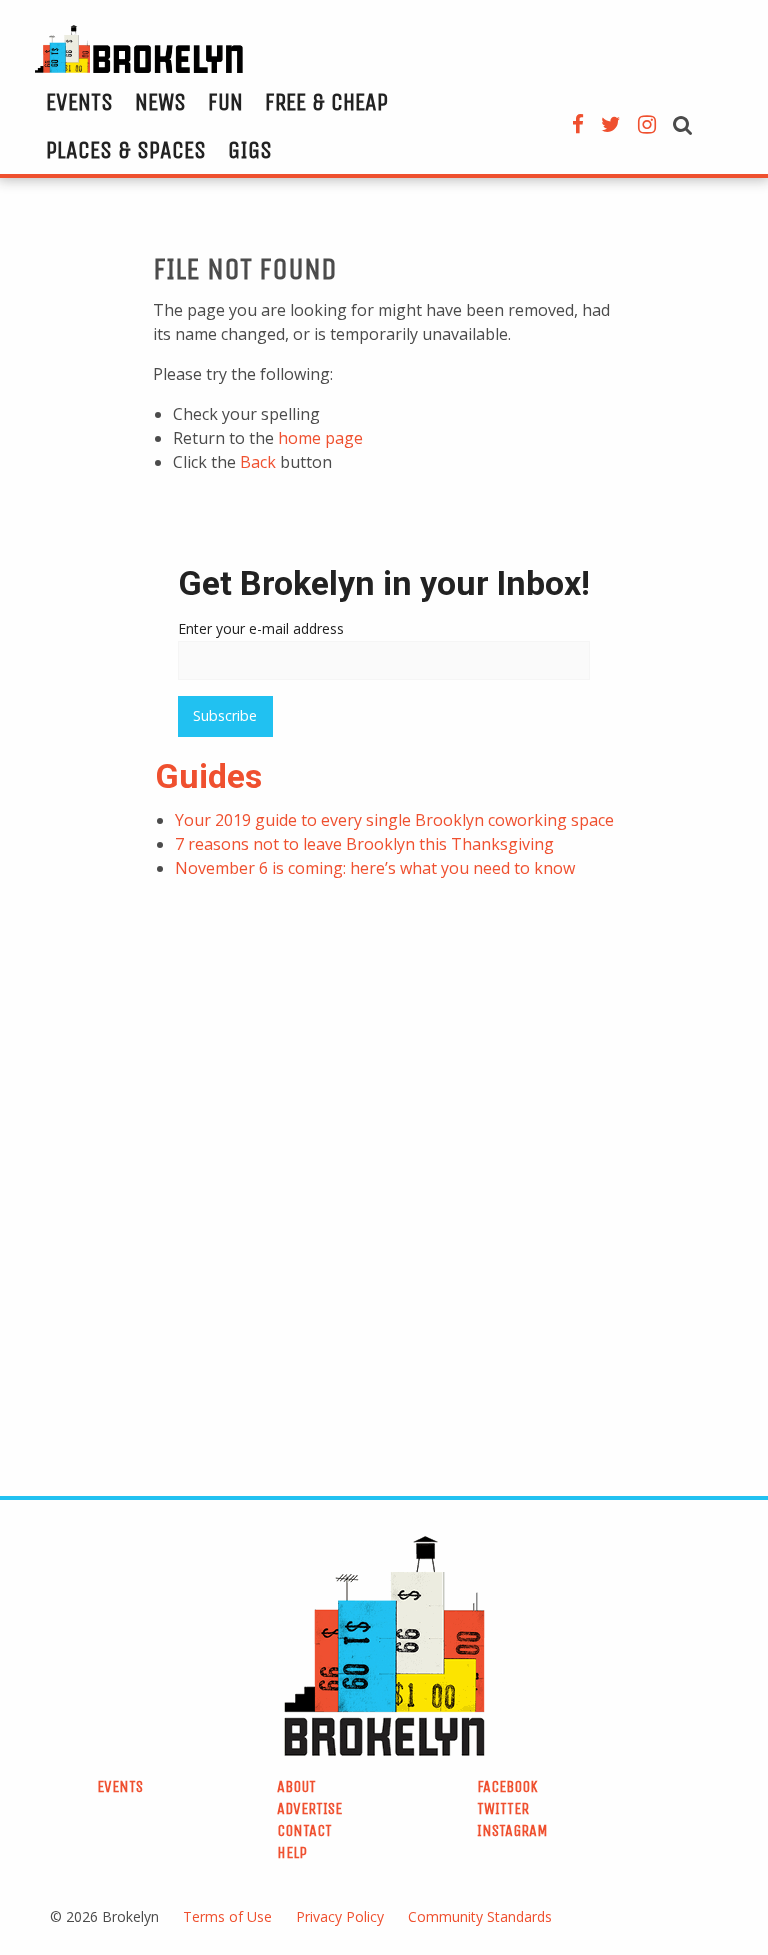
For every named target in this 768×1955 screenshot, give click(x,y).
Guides (208, 776)
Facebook (507, 1786)
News (160, 102)
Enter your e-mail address (261, 628)
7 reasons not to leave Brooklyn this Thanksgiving (364, 844)
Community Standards (480, 1916)
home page (320, 438)
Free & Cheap (326, 102)
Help (292, 1852)
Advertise (309, 1808)
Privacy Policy (340, 1916)
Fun (225, 102)
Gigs (250, 150)
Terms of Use (227, 1916)
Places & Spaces (126, 150)
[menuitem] (79, 102)
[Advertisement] (234, 1036)
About (296, 1786)
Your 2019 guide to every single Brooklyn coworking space (394, 820)
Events (79, 102)
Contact (304, 1830)
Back (258, 462)
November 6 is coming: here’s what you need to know (375, 868)
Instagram (512, 1830)
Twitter (503, 1808)
